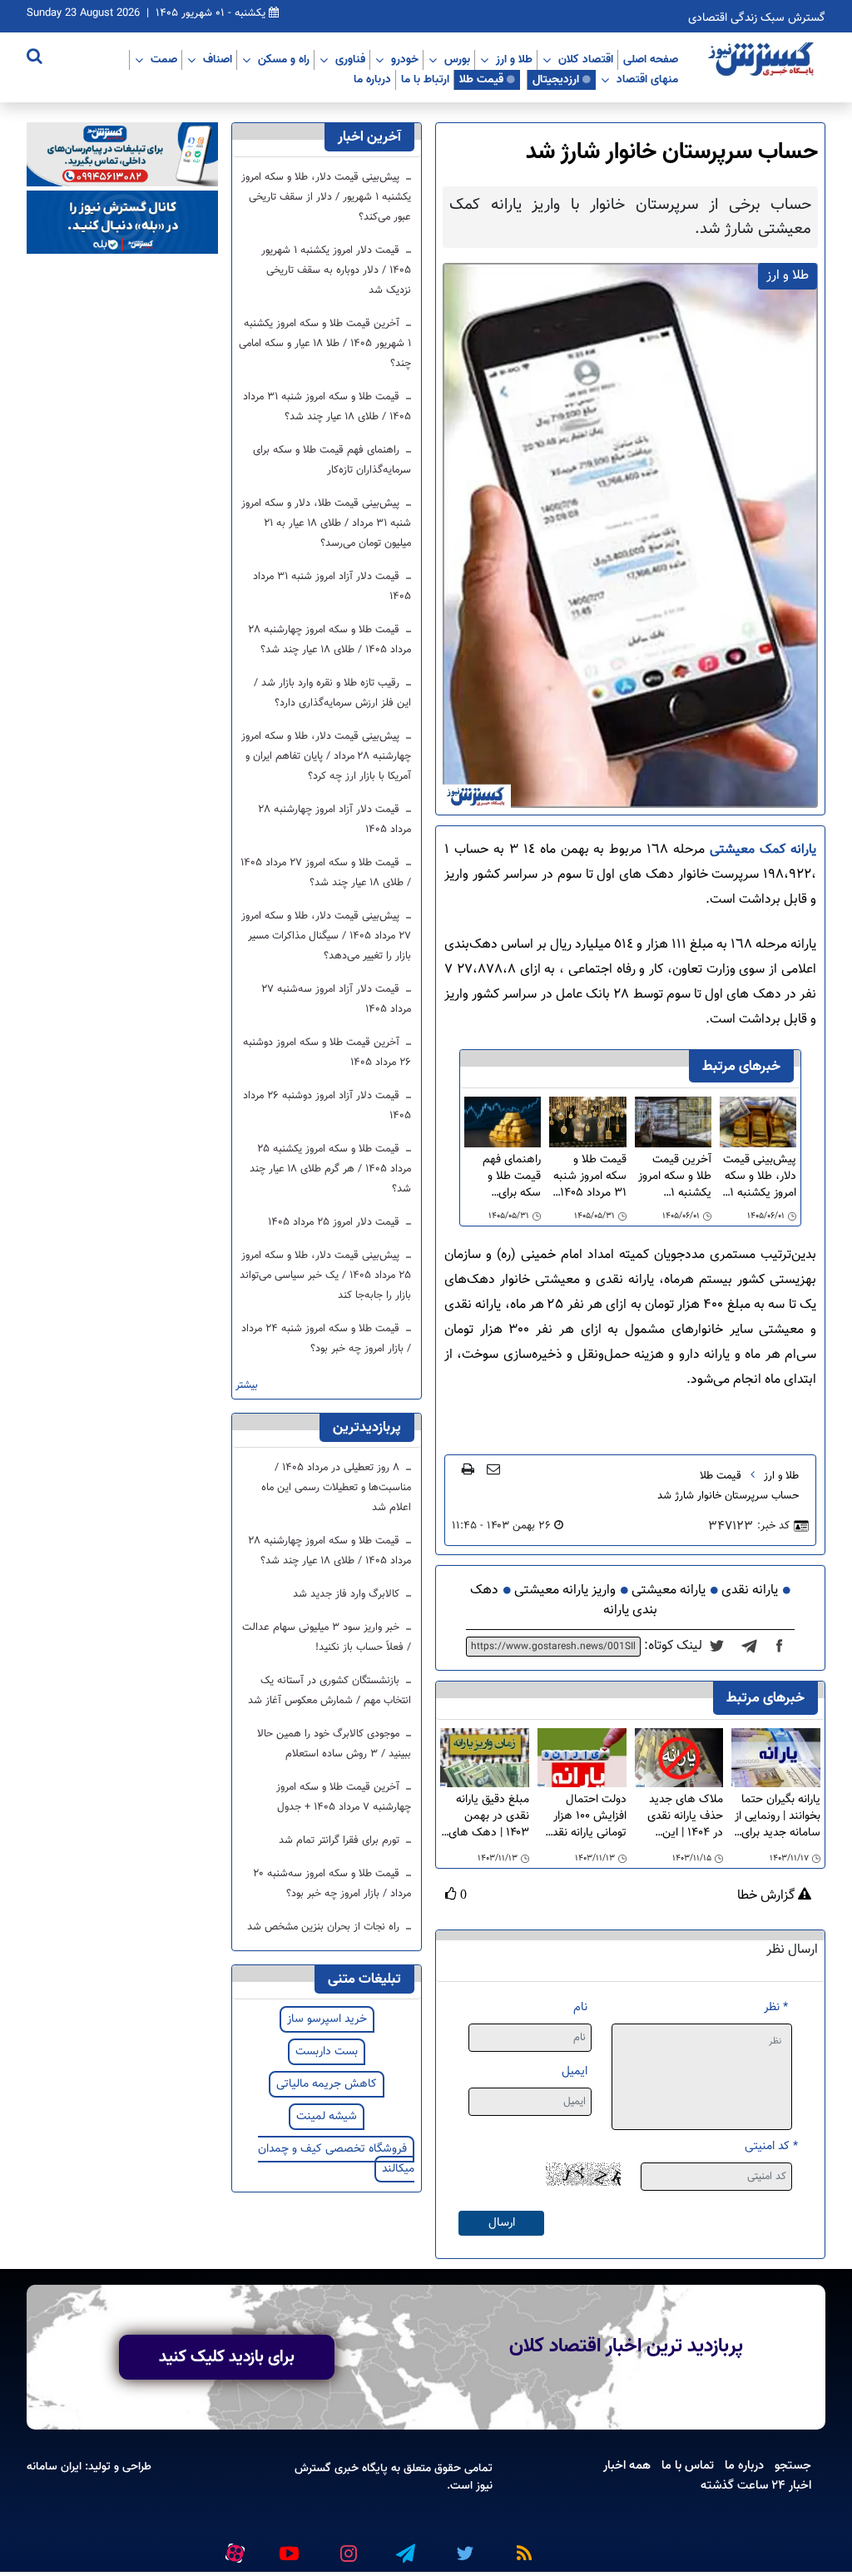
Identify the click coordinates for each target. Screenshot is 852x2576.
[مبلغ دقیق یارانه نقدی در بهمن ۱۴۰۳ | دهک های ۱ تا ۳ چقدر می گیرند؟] (485, 1759)
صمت (164, 59)
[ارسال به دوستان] (493, 1469)
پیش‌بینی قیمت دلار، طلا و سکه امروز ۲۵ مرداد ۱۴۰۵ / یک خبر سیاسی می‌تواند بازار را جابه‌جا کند (325, 1276)
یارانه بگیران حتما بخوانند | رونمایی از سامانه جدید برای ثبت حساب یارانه (778, 1816)
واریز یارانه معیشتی (565, 1590)
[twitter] (722, 1647)
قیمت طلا (481, 79)
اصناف (218, 59)
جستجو (793, 2465)
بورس (457, 59)
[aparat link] (232, 2549)
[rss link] (521, 2546)
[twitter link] (463, 2546)
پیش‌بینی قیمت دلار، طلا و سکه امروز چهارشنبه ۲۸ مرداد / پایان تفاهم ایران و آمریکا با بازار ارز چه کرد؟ (326, 756)
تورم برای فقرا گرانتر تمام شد (341, 1840)
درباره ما (372, 79)
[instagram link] (346, 2546)
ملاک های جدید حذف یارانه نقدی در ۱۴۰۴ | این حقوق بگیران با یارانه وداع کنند (685, 1816)
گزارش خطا (768, 1896)
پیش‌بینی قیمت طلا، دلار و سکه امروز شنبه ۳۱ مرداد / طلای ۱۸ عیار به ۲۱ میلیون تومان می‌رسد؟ (326, 523)
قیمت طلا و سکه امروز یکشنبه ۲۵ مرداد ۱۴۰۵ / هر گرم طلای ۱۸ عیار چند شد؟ (330, 1169)
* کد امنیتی (771, 2146)
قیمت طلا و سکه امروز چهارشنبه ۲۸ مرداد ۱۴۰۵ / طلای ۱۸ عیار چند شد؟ (330, 640)
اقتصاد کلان (586, 59)
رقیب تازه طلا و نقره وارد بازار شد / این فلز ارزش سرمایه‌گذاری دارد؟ (332, 693)
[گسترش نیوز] (763, 60)
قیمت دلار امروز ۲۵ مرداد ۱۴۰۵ (335, 1222)
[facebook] (785, 1647)
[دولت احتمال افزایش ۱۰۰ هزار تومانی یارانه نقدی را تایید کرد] (582, 1759)
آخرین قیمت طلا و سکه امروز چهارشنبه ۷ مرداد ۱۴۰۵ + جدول (344, 1797)
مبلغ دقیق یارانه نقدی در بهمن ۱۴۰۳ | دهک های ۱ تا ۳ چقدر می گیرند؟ (485, 1816)
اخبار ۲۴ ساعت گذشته (756, 2485)
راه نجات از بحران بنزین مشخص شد (325, 1927)
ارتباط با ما (425, 79)
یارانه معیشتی (669, 1590)
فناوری (350, 59)
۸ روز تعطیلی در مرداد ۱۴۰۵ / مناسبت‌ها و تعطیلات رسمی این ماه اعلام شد (336, 1488)
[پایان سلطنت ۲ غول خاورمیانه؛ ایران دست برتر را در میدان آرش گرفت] (754, 1647)
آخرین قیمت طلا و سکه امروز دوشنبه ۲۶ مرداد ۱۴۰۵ (327, 1053)
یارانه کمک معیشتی (760, 850)
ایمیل (575, 2071)
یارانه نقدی (750, 1590)
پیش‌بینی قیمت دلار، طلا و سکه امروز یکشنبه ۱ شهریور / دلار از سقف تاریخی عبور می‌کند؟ (760, 1177)
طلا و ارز (514, 59)
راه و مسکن (284, 59)
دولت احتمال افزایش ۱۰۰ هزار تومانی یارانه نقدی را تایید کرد (585, 1816)
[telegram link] (404, 2546)
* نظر (776, 2007)
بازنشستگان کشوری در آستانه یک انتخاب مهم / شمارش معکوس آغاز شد (329, 1691)
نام (580, 2007)
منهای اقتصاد (647, 79)
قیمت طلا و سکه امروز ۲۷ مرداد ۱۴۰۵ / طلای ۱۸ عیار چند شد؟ (326, 873)
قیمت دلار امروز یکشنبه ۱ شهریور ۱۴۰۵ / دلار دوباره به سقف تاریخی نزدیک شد (336, 270)
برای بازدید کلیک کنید (227, 2357)
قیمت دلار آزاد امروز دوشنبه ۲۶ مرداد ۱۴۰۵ (327, 1106)
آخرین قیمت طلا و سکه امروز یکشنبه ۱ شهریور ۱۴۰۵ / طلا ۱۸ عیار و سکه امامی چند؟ (673, 1177)
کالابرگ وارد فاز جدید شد (348, 1594)
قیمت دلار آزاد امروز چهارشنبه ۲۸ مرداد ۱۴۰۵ (335, 820)
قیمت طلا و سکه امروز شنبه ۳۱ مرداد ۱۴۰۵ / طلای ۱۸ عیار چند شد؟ (589, 1177)
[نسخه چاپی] (468, 1469)
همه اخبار (627, 2465)
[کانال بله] (122, 223)
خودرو (405, 59)
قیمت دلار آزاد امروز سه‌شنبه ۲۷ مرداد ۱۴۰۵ (336, 999)
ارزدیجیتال (556, 79)
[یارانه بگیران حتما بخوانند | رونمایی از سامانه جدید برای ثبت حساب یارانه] (776, 1759)
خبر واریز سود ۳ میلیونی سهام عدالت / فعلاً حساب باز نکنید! (327, 1637)
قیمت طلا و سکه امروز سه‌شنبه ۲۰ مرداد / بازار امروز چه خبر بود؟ (332, 1884)
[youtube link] (288, 2546)
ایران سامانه (54, 2467)
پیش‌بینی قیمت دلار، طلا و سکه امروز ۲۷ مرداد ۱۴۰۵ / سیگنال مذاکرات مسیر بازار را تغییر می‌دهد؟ (326, 936)
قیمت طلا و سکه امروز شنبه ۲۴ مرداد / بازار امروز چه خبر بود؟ (326, 1339)
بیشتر (247, 1386)
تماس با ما (688, 2465)
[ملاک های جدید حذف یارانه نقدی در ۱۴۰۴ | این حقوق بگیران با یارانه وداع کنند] (679, 1759)
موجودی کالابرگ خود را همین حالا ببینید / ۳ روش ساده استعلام (334, 1744)
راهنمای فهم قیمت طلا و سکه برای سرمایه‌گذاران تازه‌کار (510, 1177)
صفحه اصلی (651, 59)
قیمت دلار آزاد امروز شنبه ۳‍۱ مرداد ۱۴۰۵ (332, 587)
